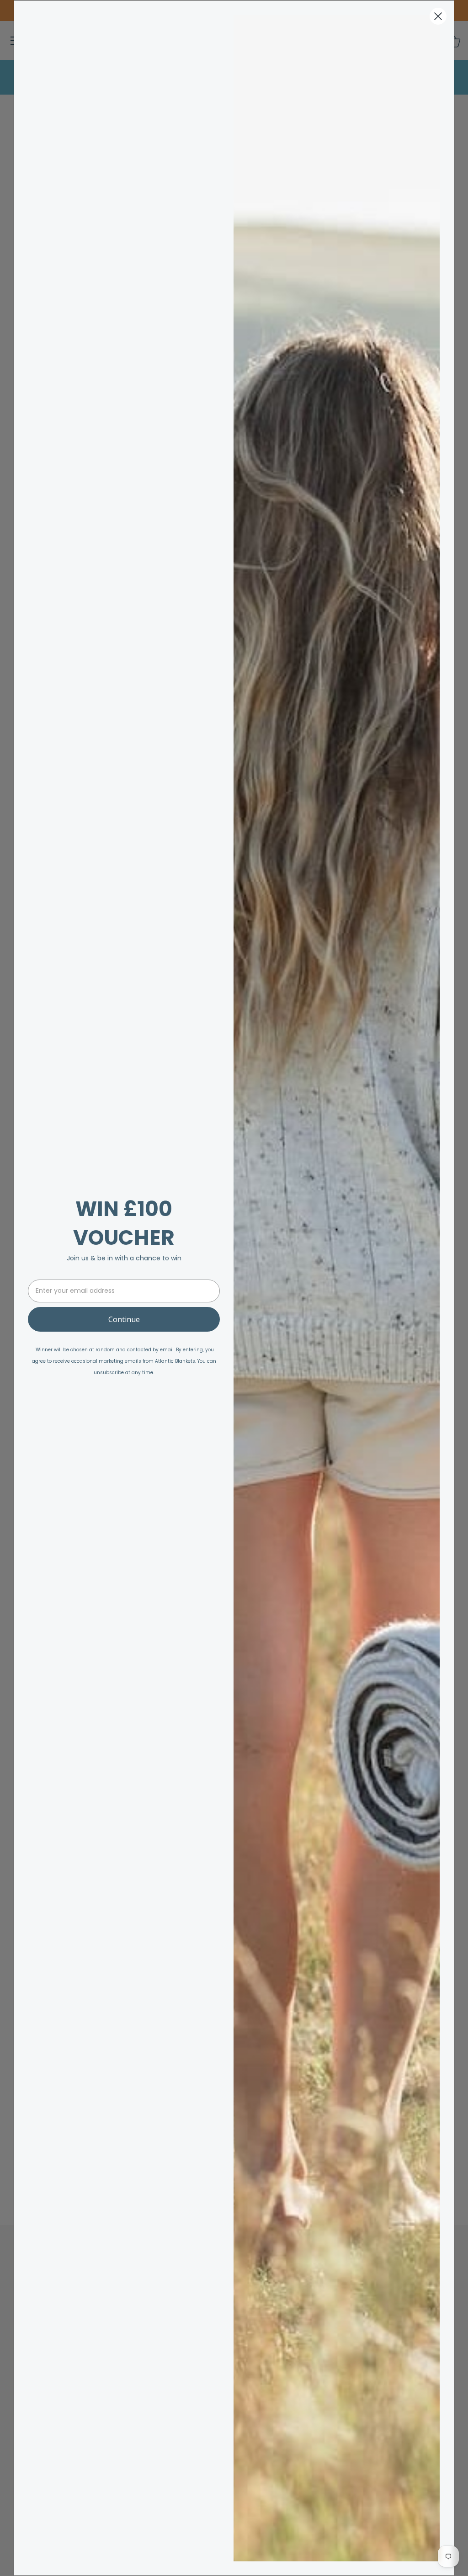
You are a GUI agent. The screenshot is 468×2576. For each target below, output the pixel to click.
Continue (124, 1319)
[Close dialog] (438, 16)
